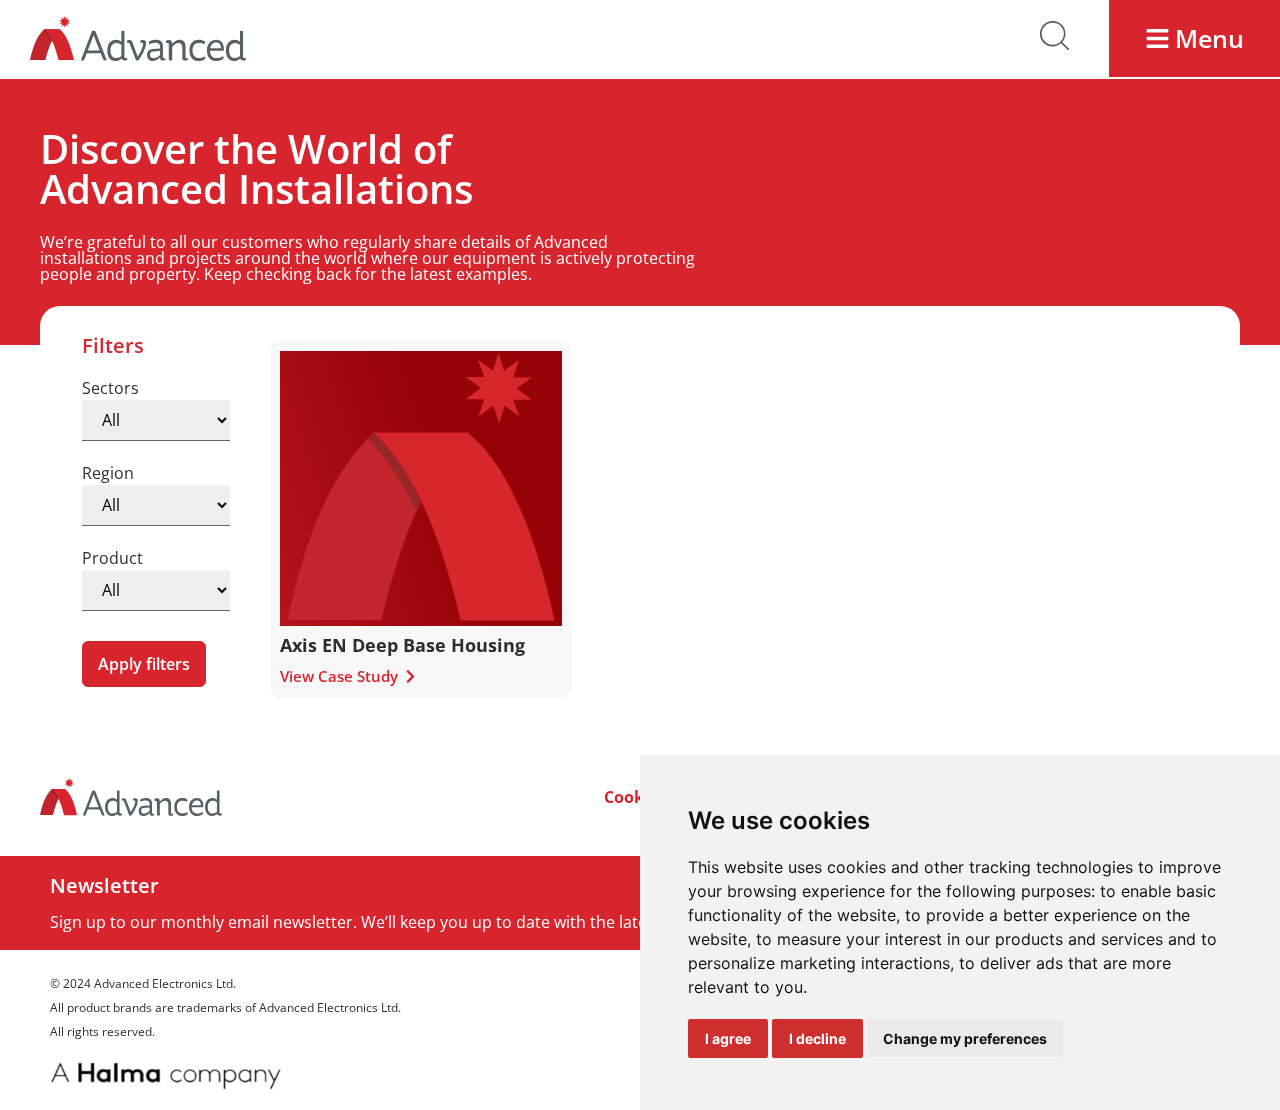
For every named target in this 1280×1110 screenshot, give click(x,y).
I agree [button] (728, 1038)
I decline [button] (817, 1038)
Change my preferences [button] (965, 1038)
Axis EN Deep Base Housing (402, 645)
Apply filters (144, 664)
